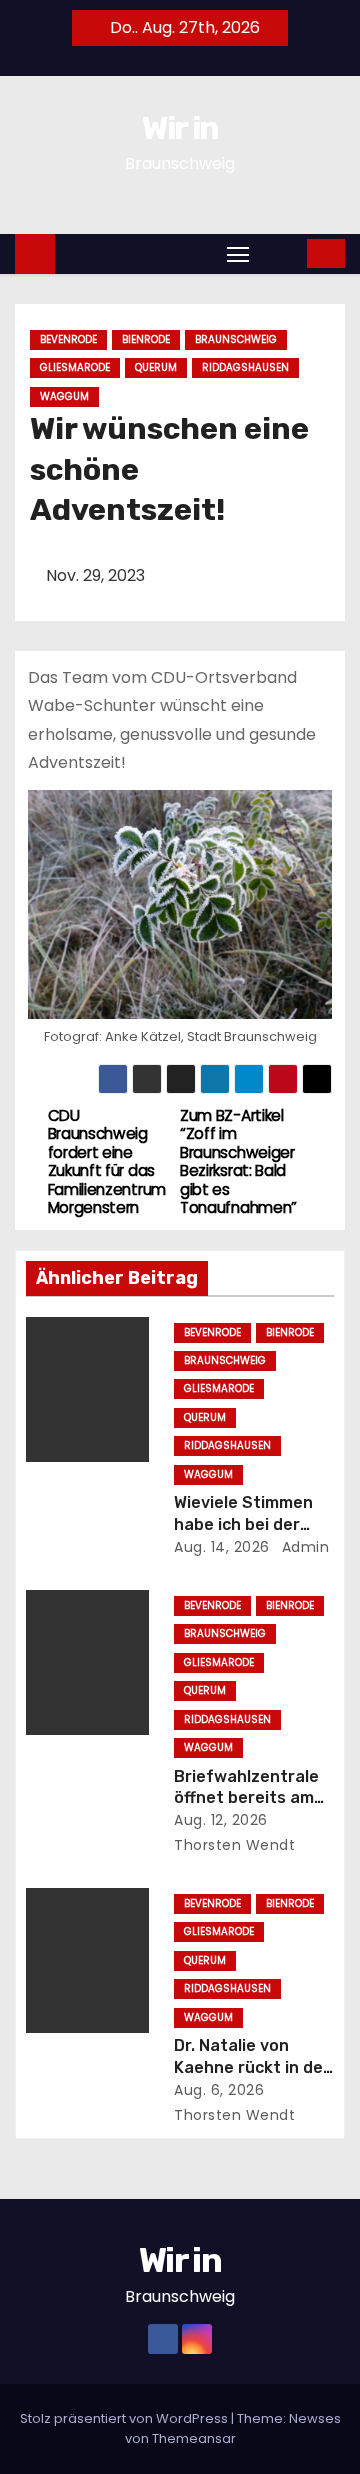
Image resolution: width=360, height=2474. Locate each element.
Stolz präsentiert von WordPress (125, 2418)
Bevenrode (68, 339)
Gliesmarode (75, 367)
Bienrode (146, 339)
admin (303, 1547)
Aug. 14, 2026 (222, 1547)
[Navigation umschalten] (238, 253)
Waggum (64, 396)
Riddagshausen (245, 367)
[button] (280, 252)
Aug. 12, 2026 (221, 1820)
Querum (156, 367)
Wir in (180, 128)
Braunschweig (236, 339)
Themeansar (194, 2438)
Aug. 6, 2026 (219, 2090)
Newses (315, 2418)
